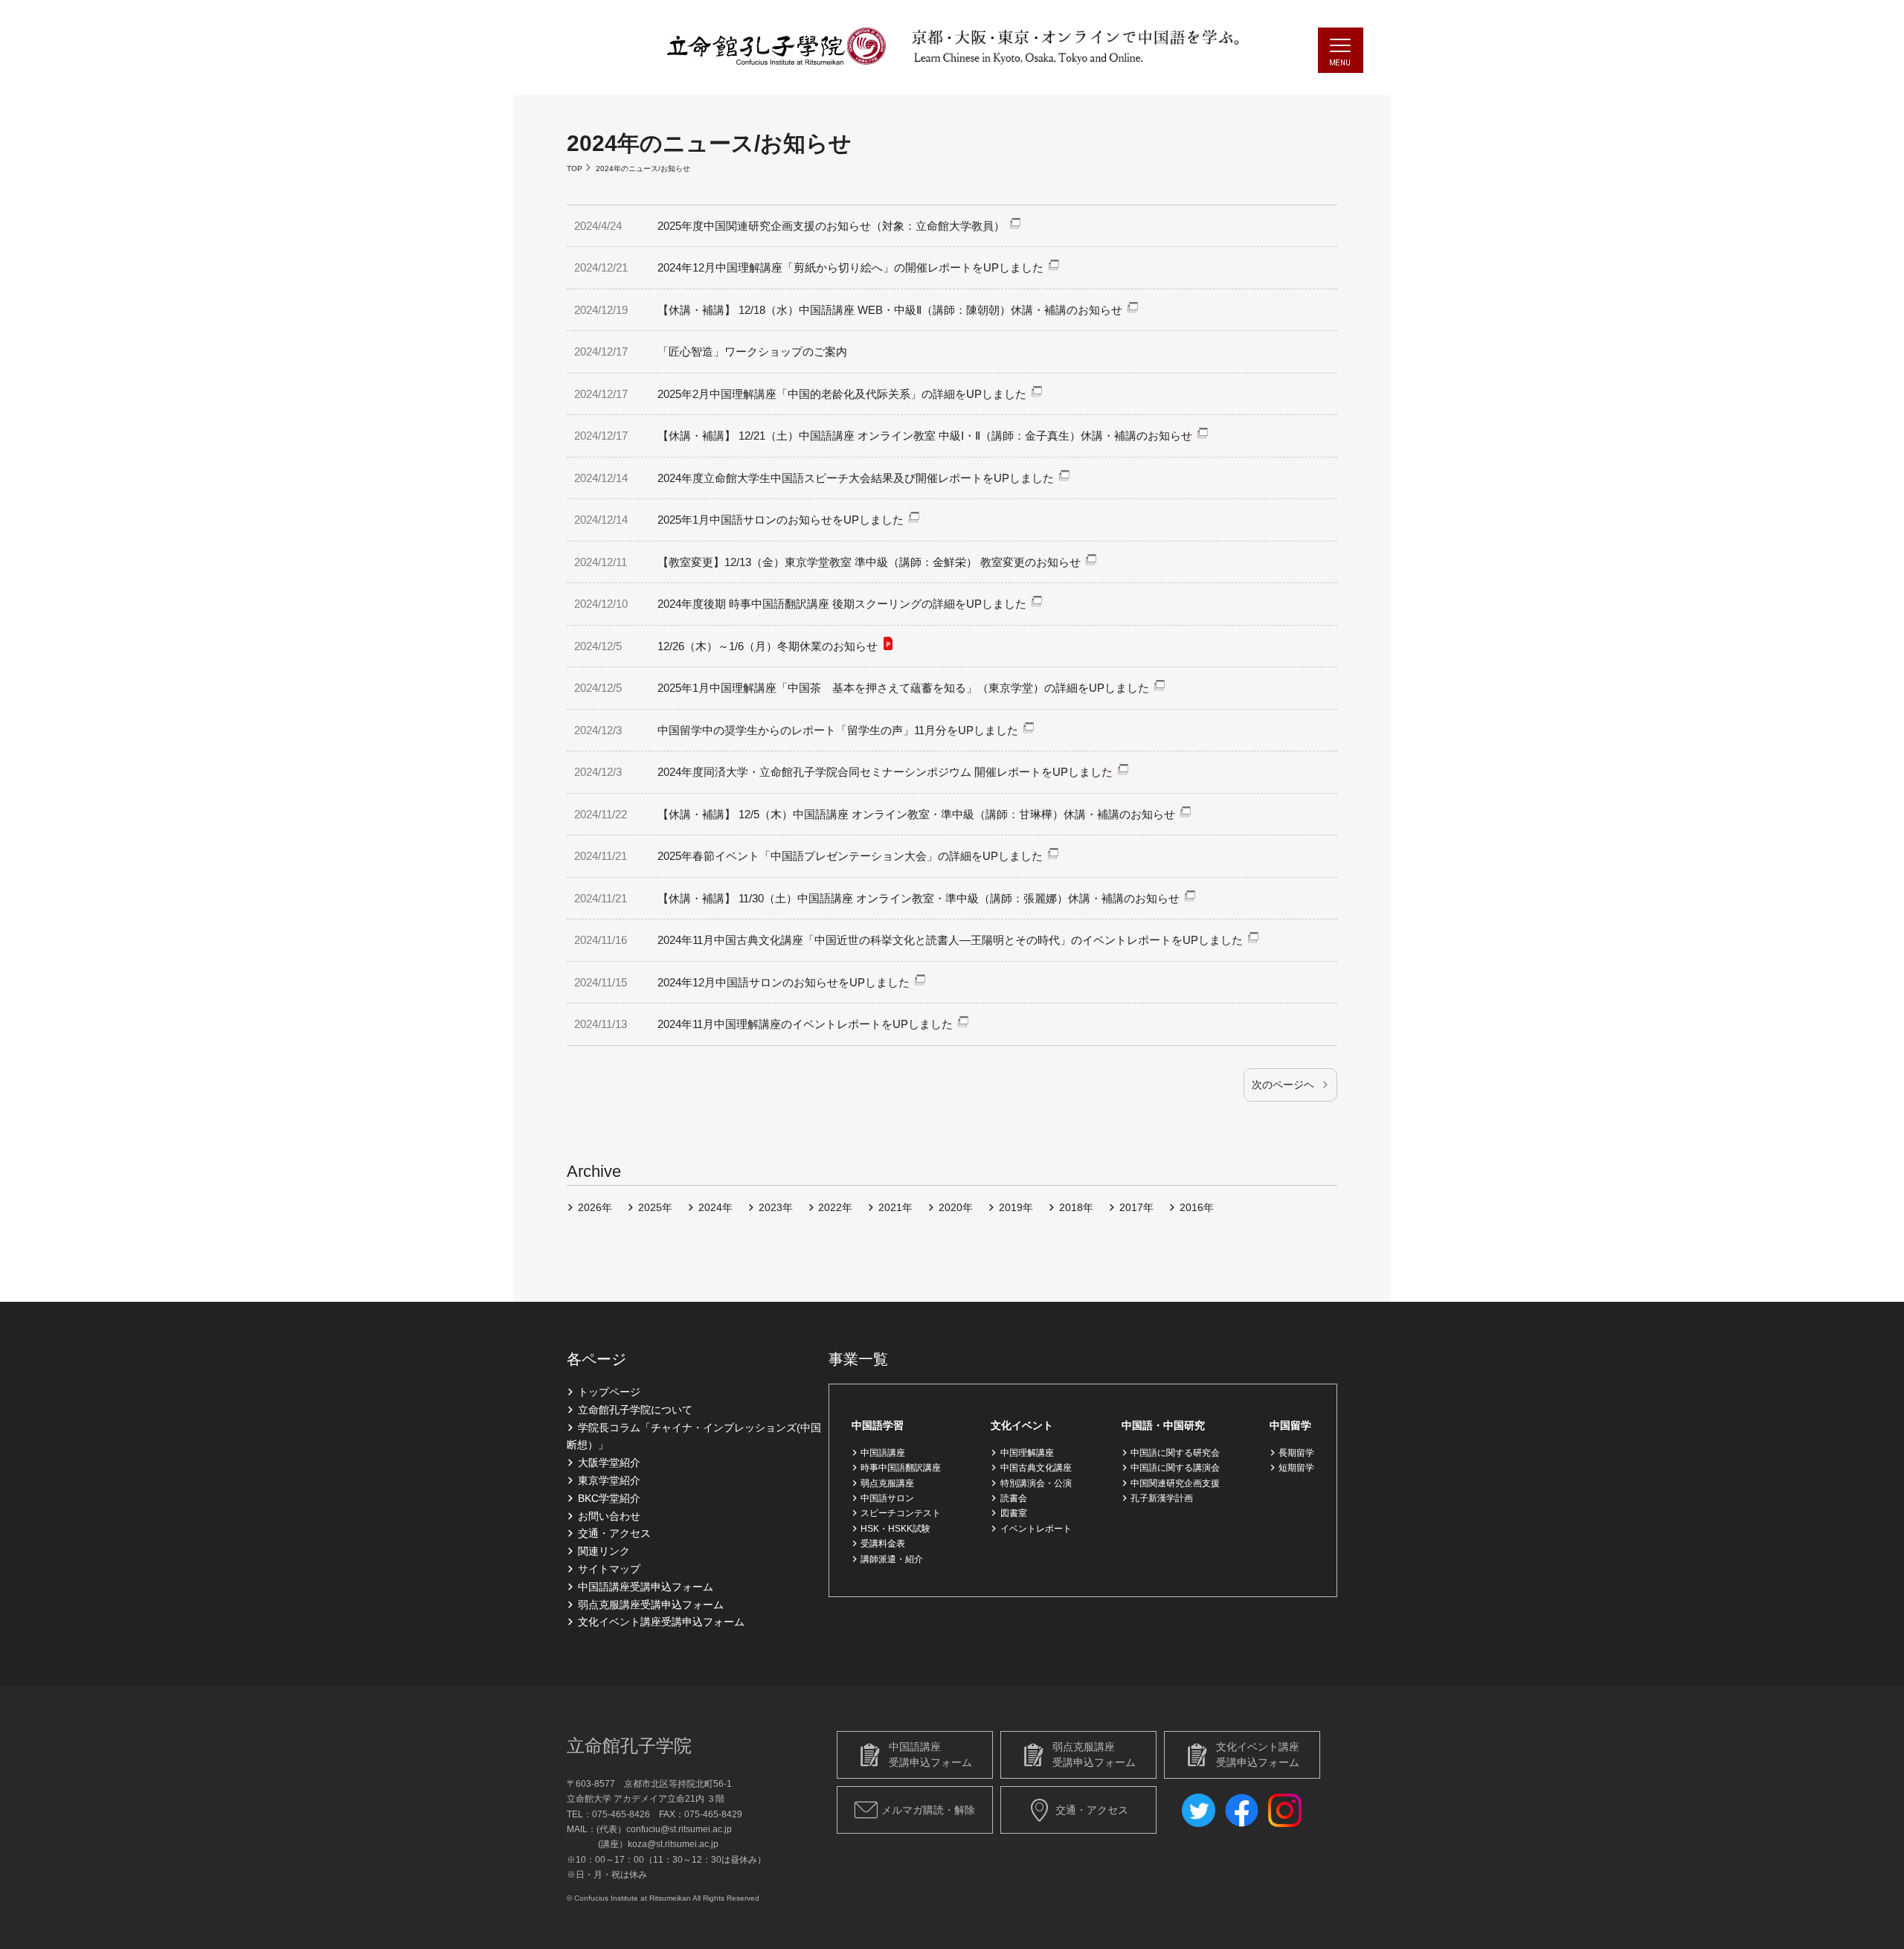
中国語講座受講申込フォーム (646, 1587)
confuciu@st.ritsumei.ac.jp (679, 1829)
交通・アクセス (614, 1533)
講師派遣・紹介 (892, 1559)
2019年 (1016, 1207)
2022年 (835, 1207)
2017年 (1136, 1207)
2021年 (895, 1207)
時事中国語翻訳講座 (901, 1468)
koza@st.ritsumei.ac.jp (673, 1844)
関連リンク (604, 1551)
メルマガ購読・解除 (928, 1810)
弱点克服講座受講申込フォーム (651, 1605)
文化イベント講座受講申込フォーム (661, 1622)
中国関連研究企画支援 (1175, 1483)
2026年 (595, 1207)
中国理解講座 (1027, 1453)
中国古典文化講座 (1036, 1468)
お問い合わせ (609, 1516)
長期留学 (1296, 1453)
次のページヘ (1283, 1085)
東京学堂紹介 (609, 1480)
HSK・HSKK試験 (895, 1529)
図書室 (1013, 1513)
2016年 (1197, 1207)
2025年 (655, 1207)
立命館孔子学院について (635, 1410)
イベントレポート (1036, 1529)
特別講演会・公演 (1036, 1483)
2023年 (776, 1207)
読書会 (1013, 1498)
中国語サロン (887, 1498)
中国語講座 (883, 1453)
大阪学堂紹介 (609, 1462)
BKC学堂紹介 (609, 1498)
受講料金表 (883, 1544)
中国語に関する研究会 (1175, 1453)
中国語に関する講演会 (1175, 1468)
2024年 (715, 1207)
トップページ (609, 1392)
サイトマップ (609, 1569)
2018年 (1076, 1207)
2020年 (956, 1207)
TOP (575, 168)
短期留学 (1296, 1468)
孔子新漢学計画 (1162, 1498)
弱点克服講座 (887, 1483)
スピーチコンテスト (901, 1513)
